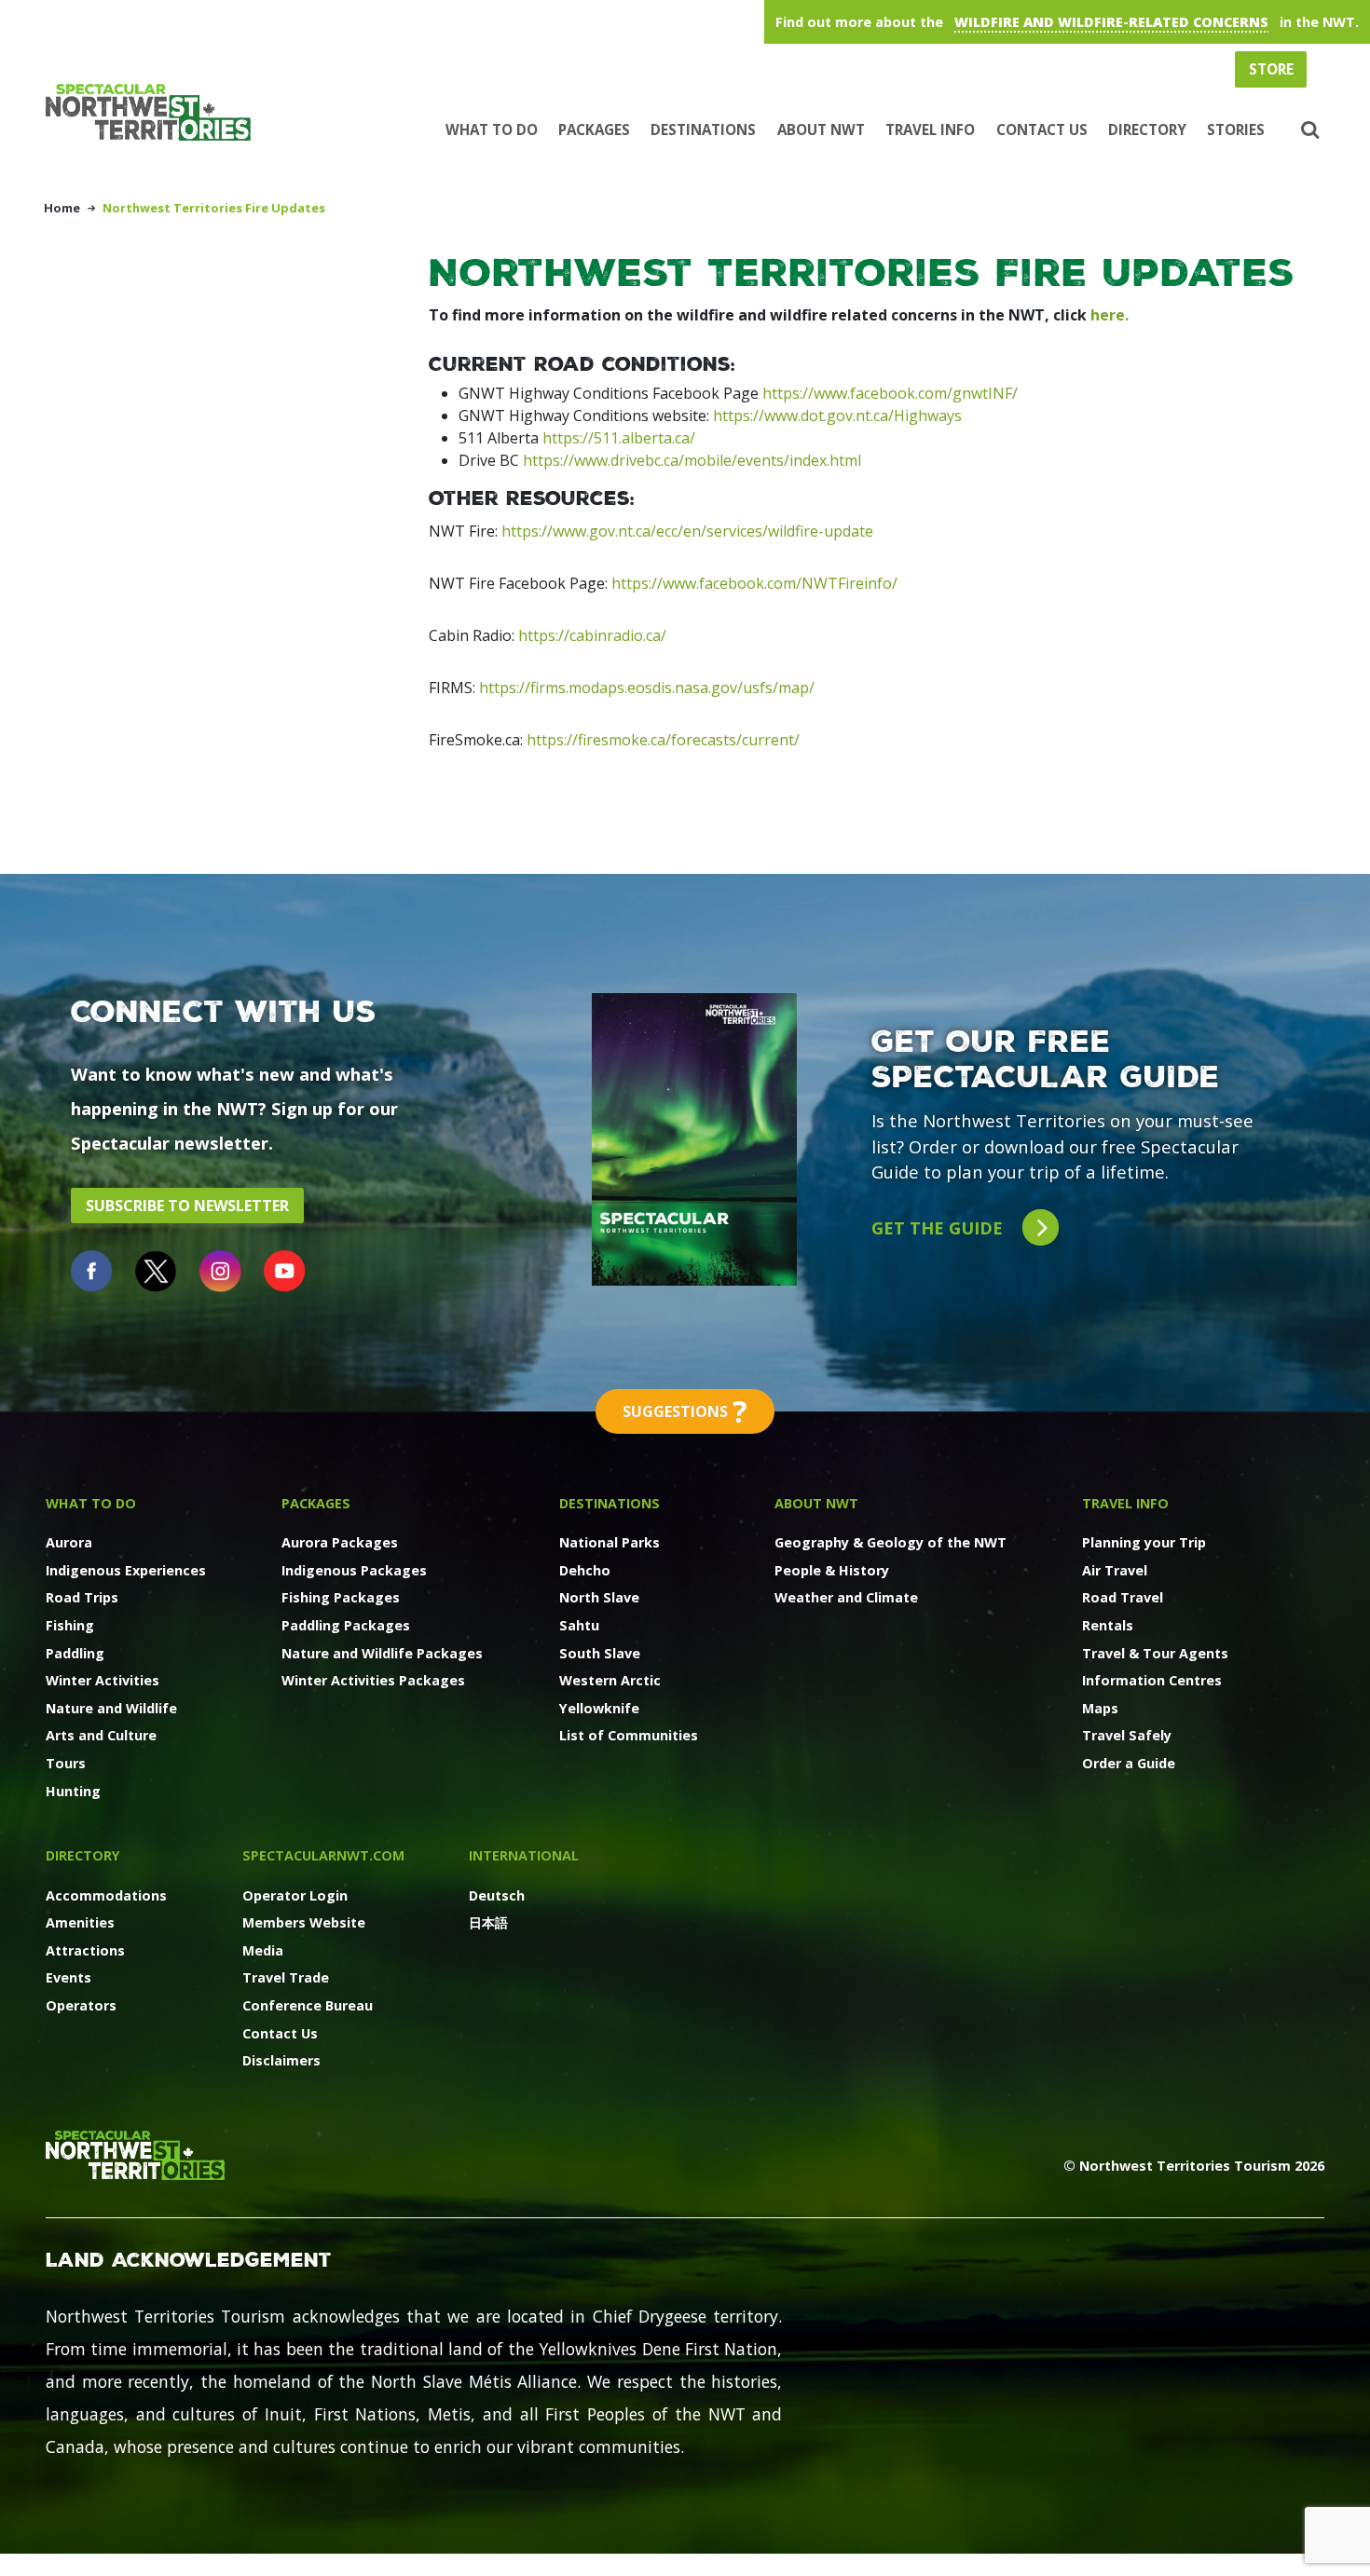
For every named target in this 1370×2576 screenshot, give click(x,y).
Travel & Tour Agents (1155, 1653)
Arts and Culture (101, 1735)
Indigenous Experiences (126, 1570)
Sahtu (579, 1625)
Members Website (304, 1922)
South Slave (600, 1653)
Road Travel (1123, 1597)
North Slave (599, 1597)
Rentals (1108, 1625)
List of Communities (629, 1735)
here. (1110, 315)
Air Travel (1115, 1570)
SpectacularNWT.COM (323, 1855)
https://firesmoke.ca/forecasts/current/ (663, 740)
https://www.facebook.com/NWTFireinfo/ (754, 583)
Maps (1100, 1708)
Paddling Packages (346, 1625)
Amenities (80, 1922)
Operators (81, 2005)
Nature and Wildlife (111, 1708)
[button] (1307, 130)
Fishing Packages (341, 1597)
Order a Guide (1129, 1763)
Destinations (703, 129)
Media (263, 1950)
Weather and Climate (846, 1597)
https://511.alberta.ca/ (619, 438)
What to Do (492, 129)
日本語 (488, 1922)
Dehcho (585, 1570)
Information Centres (1152, 1680)
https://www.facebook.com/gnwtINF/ (890, 393)
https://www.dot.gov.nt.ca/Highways (837, 416)
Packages (594, 129)
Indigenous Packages (354, 1570)
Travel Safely (1127, 1735)
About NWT (821, 129)
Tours (66, 1763)
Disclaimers (281, 2060)
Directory (1147, 129)
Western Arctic (610, 1680)
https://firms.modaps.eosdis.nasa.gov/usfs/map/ (647, 688)
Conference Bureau (308, 2005)
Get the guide (939, 1227)
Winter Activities (103, 1680)
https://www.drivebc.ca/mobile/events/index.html (692, 460)
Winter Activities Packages (373, 1680)
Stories (1236, 129)
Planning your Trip (1144, 1542)
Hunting (73, 1791)
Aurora (69, 1542)
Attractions (85, 1950)
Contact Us (1042, 129)
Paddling (75, 1653)
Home (62, 208)
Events (68, 1977)
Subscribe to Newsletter (187, 1206)
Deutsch (497, 1895)
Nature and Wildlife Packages (382, 1653)
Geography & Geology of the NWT (890, 1542)
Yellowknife (599, 1708)
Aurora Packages (340, 1542)
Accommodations (106, 1895)
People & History (832, 1570)
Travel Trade (286, 1977)
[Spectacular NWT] (156, 112)
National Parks (610, 1542)
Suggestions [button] (685, 1411)
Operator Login (295, 1895)
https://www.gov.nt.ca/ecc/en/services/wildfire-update (687, 531)
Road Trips (82, 1597)
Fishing (70, 1625)
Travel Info (930, 129)
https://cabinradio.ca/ (592, 635)
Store (1271, 69)
